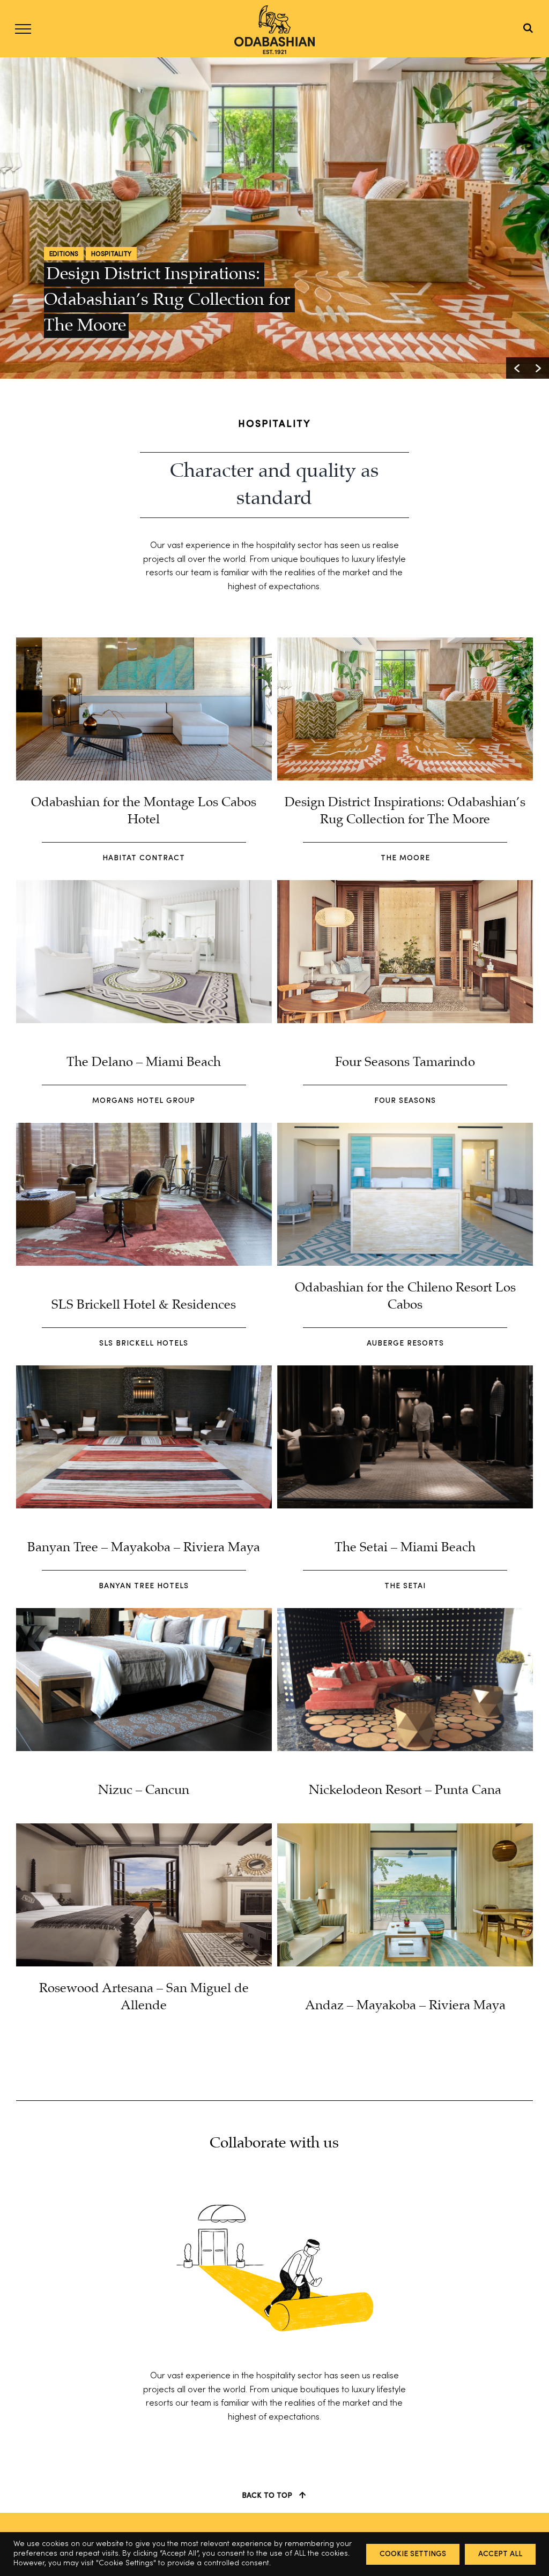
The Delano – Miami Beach (144, 1062)
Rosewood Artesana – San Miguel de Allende (144, 1997)
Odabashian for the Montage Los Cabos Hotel (144, 811)
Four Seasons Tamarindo (405, 1062)
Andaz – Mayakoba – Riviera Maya (405, 2006)
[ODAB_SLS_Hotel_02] (144, 1127)
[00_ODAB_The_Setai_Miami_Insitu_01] (405, 1370)
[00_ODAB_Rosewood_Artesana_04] (144, 1828)
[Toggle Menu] (23, 29)
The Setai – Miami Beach (405, 1548)
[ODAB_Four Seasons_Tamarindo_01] (405, 884)
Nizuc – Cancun (144, 1790)
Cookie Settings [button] (413, 2554)
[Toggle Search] (528, 28)
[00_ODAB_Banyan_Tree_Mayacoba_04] (144, 1370)
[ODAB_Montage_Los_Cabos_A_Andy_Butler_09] (144, 642)
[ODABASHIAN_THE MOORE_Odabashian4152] (405, 642)
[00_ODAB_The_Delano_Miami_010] (144, 884)
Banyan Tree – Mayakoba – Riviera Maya (144, 1548)
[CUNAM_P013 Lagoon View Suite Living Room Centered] (405, 1828)
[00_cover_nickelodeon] (405, 1612)
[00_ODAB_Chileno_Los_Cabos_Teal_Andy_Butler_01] (405, 1127)
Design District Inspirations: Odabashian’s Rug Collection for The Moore (169, 300)
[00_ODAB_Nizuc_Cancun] (144, 1612)
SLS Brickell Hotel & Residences (144, 1305)
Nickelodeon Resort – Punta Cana (405, 1790)
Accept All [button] (500, 2554)
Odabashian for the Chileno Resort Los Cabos (405, 1297)
